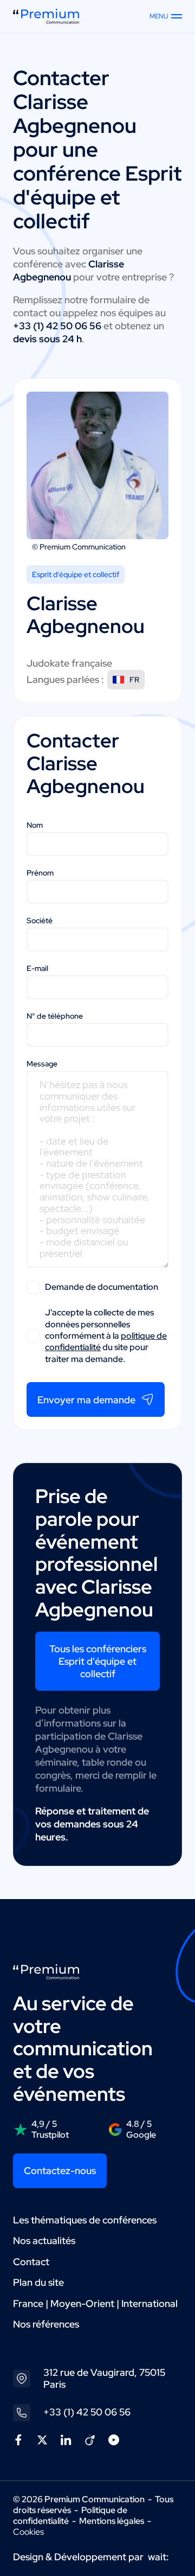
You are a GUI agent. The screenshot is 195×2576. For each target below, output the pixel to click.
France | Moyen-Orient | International (95, 2303)
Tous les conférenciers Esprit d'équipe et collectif (98, 1661)
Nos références (46, 2324)
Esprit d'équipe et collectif (76, 574)
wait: (158, 2557)
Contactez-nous (60, 2171)
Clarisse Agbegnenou (75, 114)
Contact (31, 2262)
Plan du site (38, 2282)
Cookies (28, 2532)
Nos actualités (44, 2241)
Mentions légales (112, 2521)
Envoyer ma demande (86, 1400)
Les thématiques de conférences (85, 2220)
